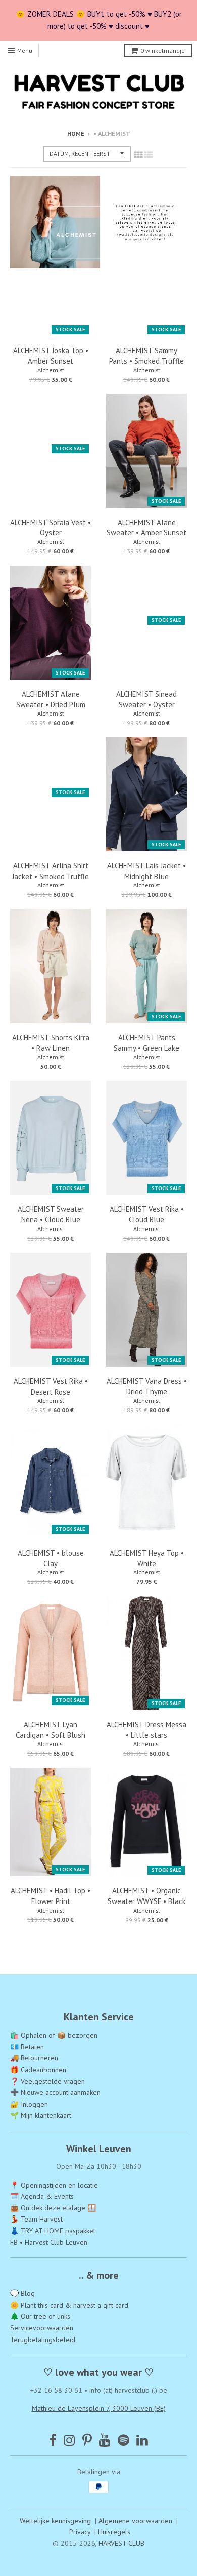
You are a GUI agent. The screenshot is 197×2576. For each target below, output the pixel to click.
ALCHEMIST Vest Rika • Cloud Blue (147, 1214)
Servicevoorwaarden (42, 2328)
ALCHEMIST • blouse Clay (51, 1558)
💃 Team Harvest (36, 2219)
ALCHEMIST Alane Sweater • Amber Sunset (146, 528)
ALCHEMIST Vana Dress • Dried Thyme (147, 1386)
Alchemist (51, 370)
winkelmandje (163, 50)
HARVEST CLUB (121, 2543)
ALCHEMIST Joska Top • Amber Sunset (51, 356)
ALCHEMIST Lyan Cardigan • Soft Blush (51, 1730)
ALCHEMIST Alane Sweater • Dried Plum (51, 699)
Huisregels (114, 2532)
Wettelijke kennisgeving (55, 2521)
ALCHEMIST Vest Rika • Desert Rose (51, 1386)
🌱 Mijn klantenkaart (41, 2115)
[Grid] (138, 155)
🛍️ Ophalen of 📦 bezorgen (54, 2035)
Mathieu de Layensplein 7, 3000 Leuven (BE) (99, 2408)
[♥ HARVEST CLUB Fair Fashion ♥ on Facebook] (53, 2440)
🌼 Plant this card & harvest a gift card (69, 2305)
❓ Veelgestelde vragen (47, 2081)
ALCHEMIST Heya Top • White (147, 1558)
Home (76, 133)
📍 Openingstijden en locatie (54, 2185)
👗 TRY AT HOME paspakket (53, 2231)
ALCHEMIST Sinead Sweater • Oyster (146, 699)
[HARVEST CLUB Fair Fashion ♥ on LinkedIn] (142, 2440)
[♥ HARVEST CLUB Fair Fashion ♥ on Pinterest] (87, 2440)
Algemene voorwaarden (135, 2521)
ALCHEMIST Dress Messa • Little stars (146, 1730)
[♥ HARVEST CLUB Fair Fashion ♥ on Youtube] (105, 2440)
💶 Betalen (27, 2047)
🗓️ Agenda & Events (42, 2196)
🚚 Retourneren (34, 2058)
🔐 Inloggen (29, 2104)
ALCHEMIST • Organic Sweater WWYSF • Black (147, 1896)
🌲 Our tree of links (40, 2316)
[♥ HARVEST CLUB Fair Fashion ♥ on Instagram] (69, 2440)
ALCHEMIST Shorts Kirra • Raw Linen (51, 1043)
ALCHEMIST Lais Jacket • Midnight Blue (146, 871)
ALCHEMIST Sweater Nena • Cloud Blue (51, 1214)
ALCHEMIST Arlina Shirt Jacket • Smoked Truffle (51, 871)
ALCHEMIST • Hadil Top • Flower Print (51, 1896)
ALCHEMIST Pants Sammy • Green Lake (146, 1043)
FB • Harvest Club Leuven (49, 2242)
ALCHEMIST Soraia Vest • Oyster (51, 528)
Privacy (80, 2532)
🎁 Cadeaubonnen (38, 2070)
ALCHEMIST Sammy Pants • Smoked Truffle (146, 356)
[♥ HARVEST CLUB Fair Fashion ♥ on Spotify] (124, 2440)
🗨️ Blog (22, 2293)
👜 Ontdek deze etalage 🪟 (53, 2208)
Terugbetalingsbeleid (43, 2340)
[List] (149, 155)
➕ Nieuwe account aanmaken (55, 2092)
